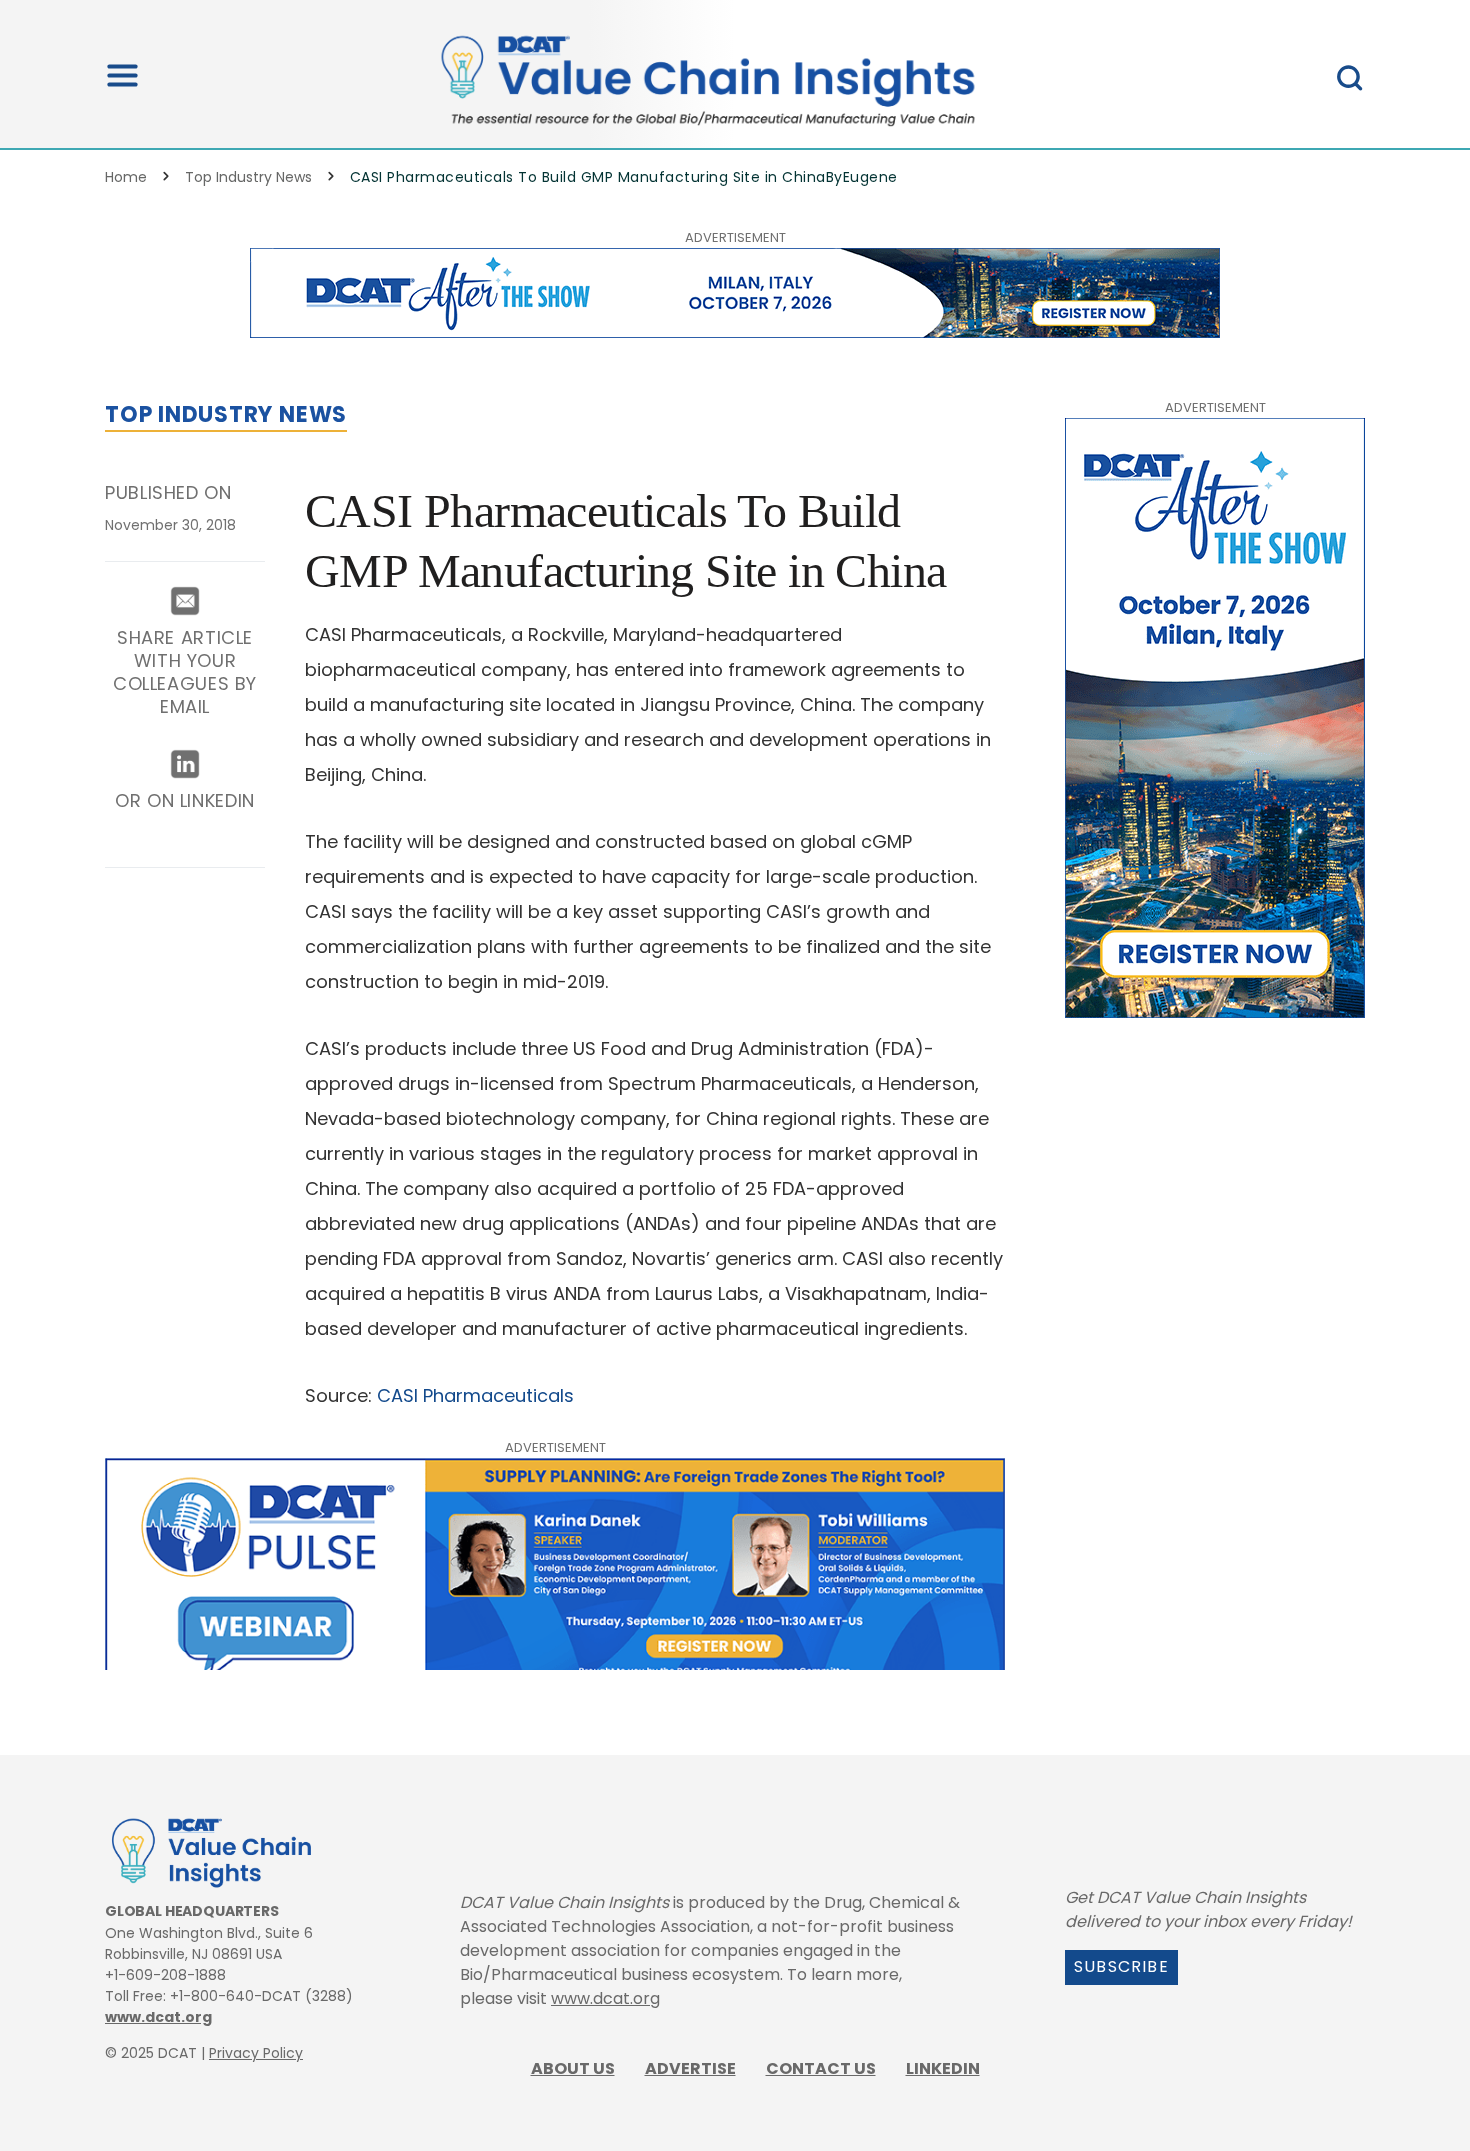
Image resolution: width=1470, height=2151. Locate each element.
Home (126, 177)
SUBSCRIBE (1121, 1966)
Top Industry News (248, 177)
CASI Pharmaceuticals (475, 1395)
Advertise (690, 2068)
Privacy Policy (256, 2053)
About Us (573, 2068)
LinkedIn (943, 2068)
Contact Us (821, 2068)
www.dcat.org (158, 2017)
